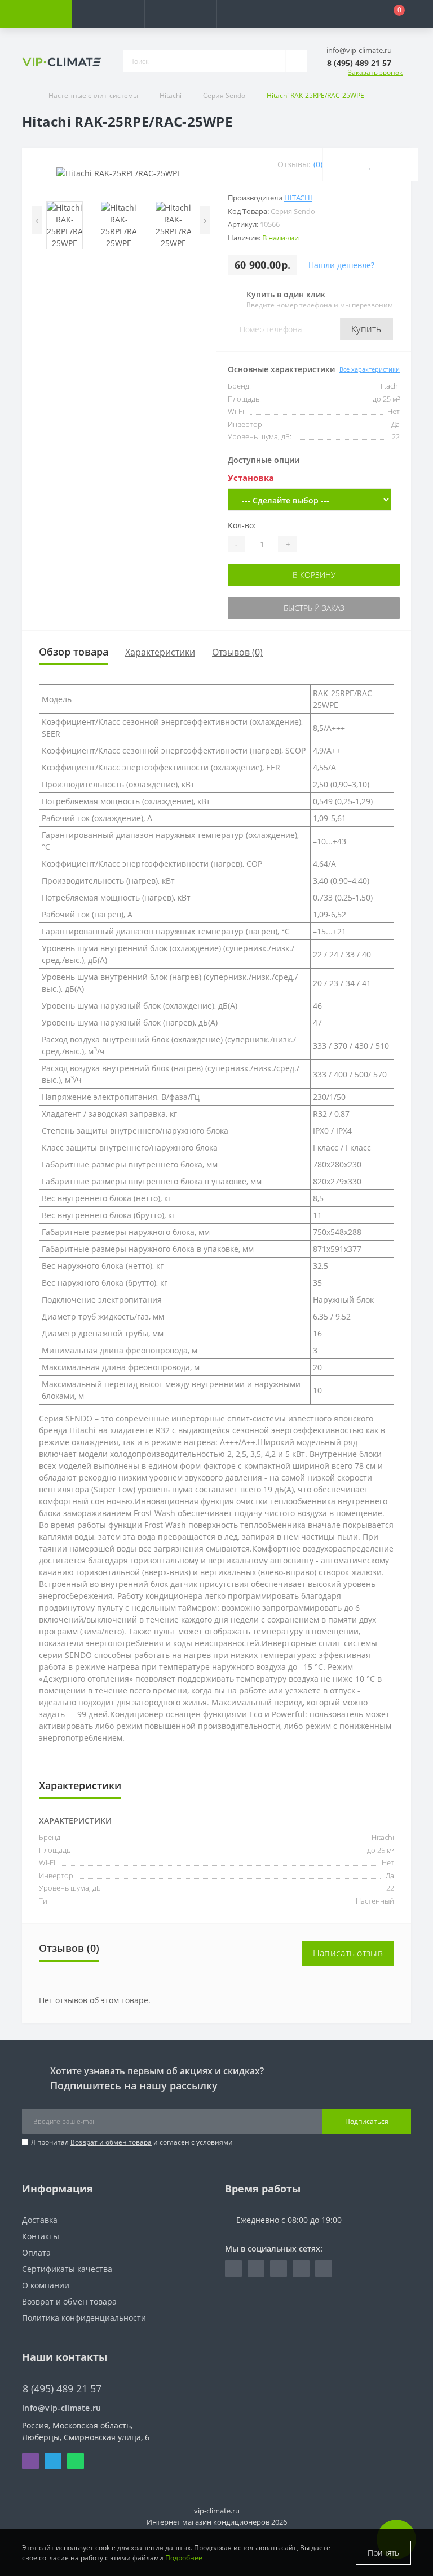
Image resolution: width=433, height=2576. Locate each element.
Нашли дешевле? (341, 265)
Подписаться (367, 2121)
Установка (251, 478)
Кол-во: (242, 525)
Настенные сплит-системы (93, 95)
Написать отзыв (348, 1953)
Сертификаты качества (67, 2269)
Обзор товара (74, 652)
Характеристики (160, 652)
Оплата (36, 2252)
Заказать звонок (375, 72)
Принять (383, 2553)
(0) (318, 164)
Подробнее (184, 2558)
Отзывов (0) (237, 652)
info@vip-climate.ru (62, 2408)
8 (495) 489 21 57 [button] (62, 2389)
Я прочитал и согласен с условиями (132, 2142)
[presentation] (37, 220)
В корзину (314, 575)
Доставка (40, 2220)
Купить (366, 329)
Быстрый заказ (314, 608)
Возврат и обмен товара (111, 2142)
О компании (46, 2285)
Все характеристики (370, 369)
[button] (180, 14)
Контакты (41, 2236)
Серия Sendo (224, 95)
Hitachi (171, 95)
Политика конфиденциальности (84, 2318)
